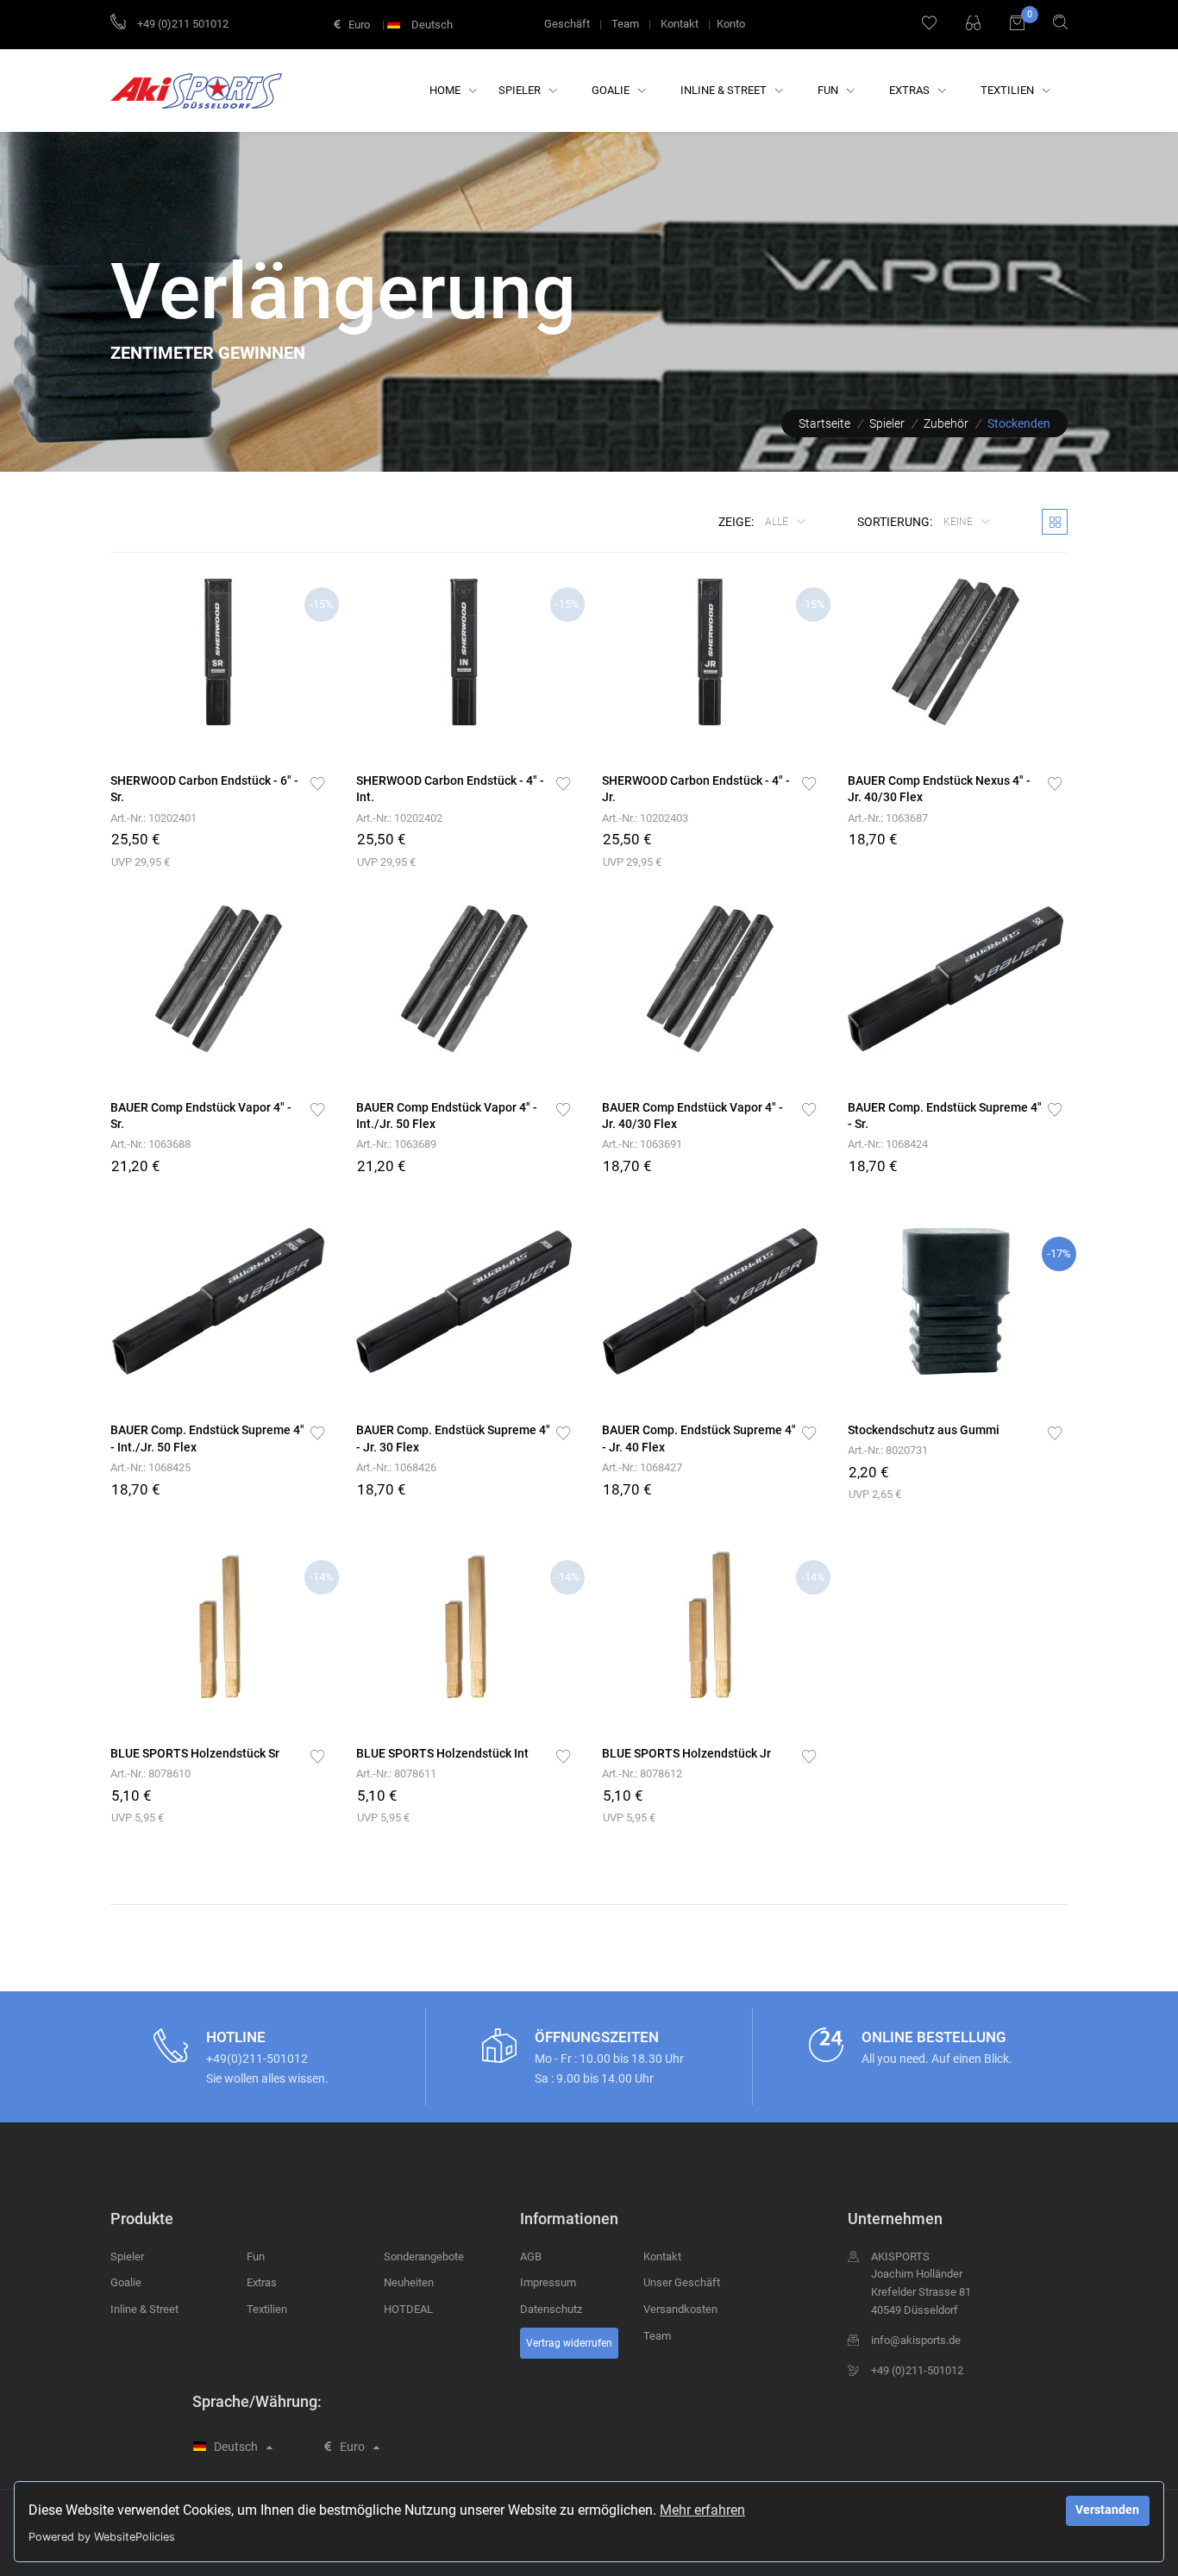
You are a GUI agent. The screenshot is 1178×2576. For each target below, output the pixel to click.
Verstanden (1107, 2510)
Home (446, 90)
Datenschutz (551, 2309)
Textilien (1009, 90)
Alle (778, 522)
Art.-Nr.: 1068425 (150, 1467)
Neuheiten (409, 2282)
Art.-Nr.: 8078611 (396, 1774)
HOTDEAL (408, 2309)
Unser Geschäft (682, 2282)
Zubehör (946, 423)
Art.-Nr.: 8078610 (150, 1774)
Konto (731, 24)
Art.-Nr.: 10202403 (645, 818)
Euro (358, 25)
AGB (531, 2256)
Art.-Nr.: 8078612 (642, 1774)
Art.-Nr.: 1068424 (888, 1144)
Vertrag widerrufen (569, 2343)
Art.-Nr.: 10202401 (154, 818)
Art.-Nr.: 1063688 (150, 1144)
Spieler (521, 90)
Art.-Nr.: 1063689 (396, 1144)
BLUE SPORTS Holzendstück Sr (195, 1753)
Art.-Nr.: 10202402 (399, 818)
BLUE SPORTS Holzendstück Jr (686, 1753)
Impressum (548, 2282)
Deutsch (431, 25)
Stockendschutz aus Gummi (924, 1430)
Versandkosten (680, 2309)
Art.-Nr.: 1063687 (888, 818)
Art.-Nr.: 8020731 (888, 1450)
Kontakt (680, 24)
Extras (911, 90)
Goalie (612, 90)
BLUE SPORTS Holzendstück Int (442, 1753)
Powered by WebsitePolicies (102, 2537)
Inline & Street (725, 90)
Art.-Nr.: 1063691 (642, 1144)
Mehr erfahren (702, 2510)
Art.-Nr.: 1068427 (642, 1467)
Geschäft (567, 24)
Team (625, 24)
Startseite (824, 423)
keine (959, 522)
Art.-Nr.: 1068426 (396, 1467)
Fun (829, 90)
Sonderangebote (424, 2256)
